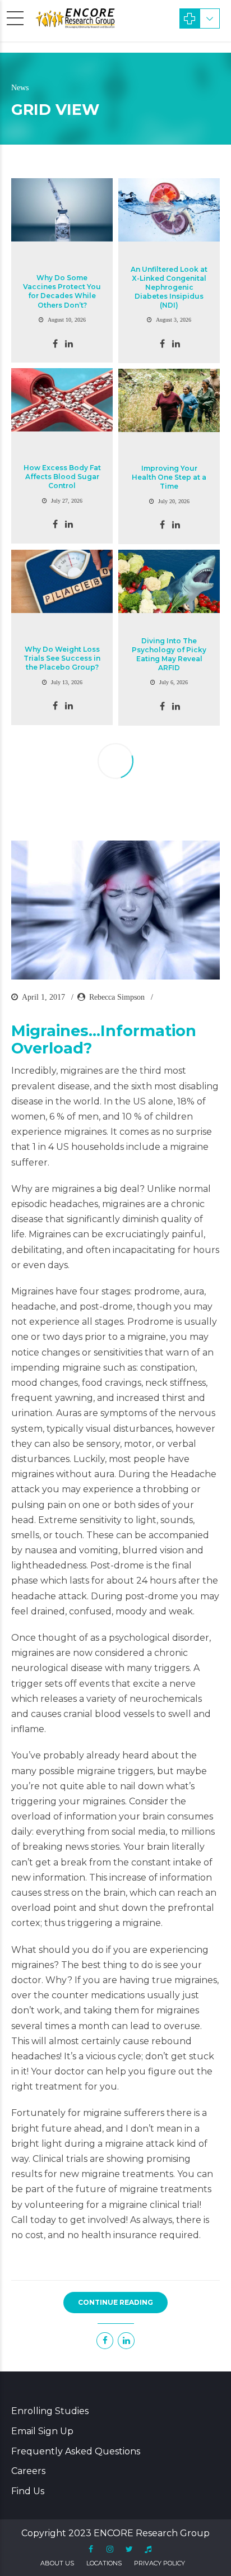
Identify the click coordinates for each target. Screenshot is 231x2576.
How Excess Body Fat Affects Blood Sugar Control (62, 477)
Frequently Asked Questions (76, 2451)
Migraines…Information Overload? (104, 1039)
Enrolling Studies (50, 2411)
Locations (104, 2563)
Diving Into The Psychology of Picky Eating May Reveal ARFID (169, 655)
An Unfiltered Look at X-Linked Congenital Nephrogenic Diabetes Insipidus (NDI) (169, 287)
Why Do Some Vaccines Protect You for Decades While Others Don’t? (62, 291)
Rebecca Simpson (117, 997)
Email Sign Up (42, 2431)
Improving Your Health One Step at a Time (169, 477)
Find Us (28, 2491)
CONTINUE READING (115, 2302)
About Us (57, 2563)
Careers (28, 2471)
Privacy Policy (160, 2563)
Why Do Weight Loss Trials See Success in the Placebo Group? (62, 658)
